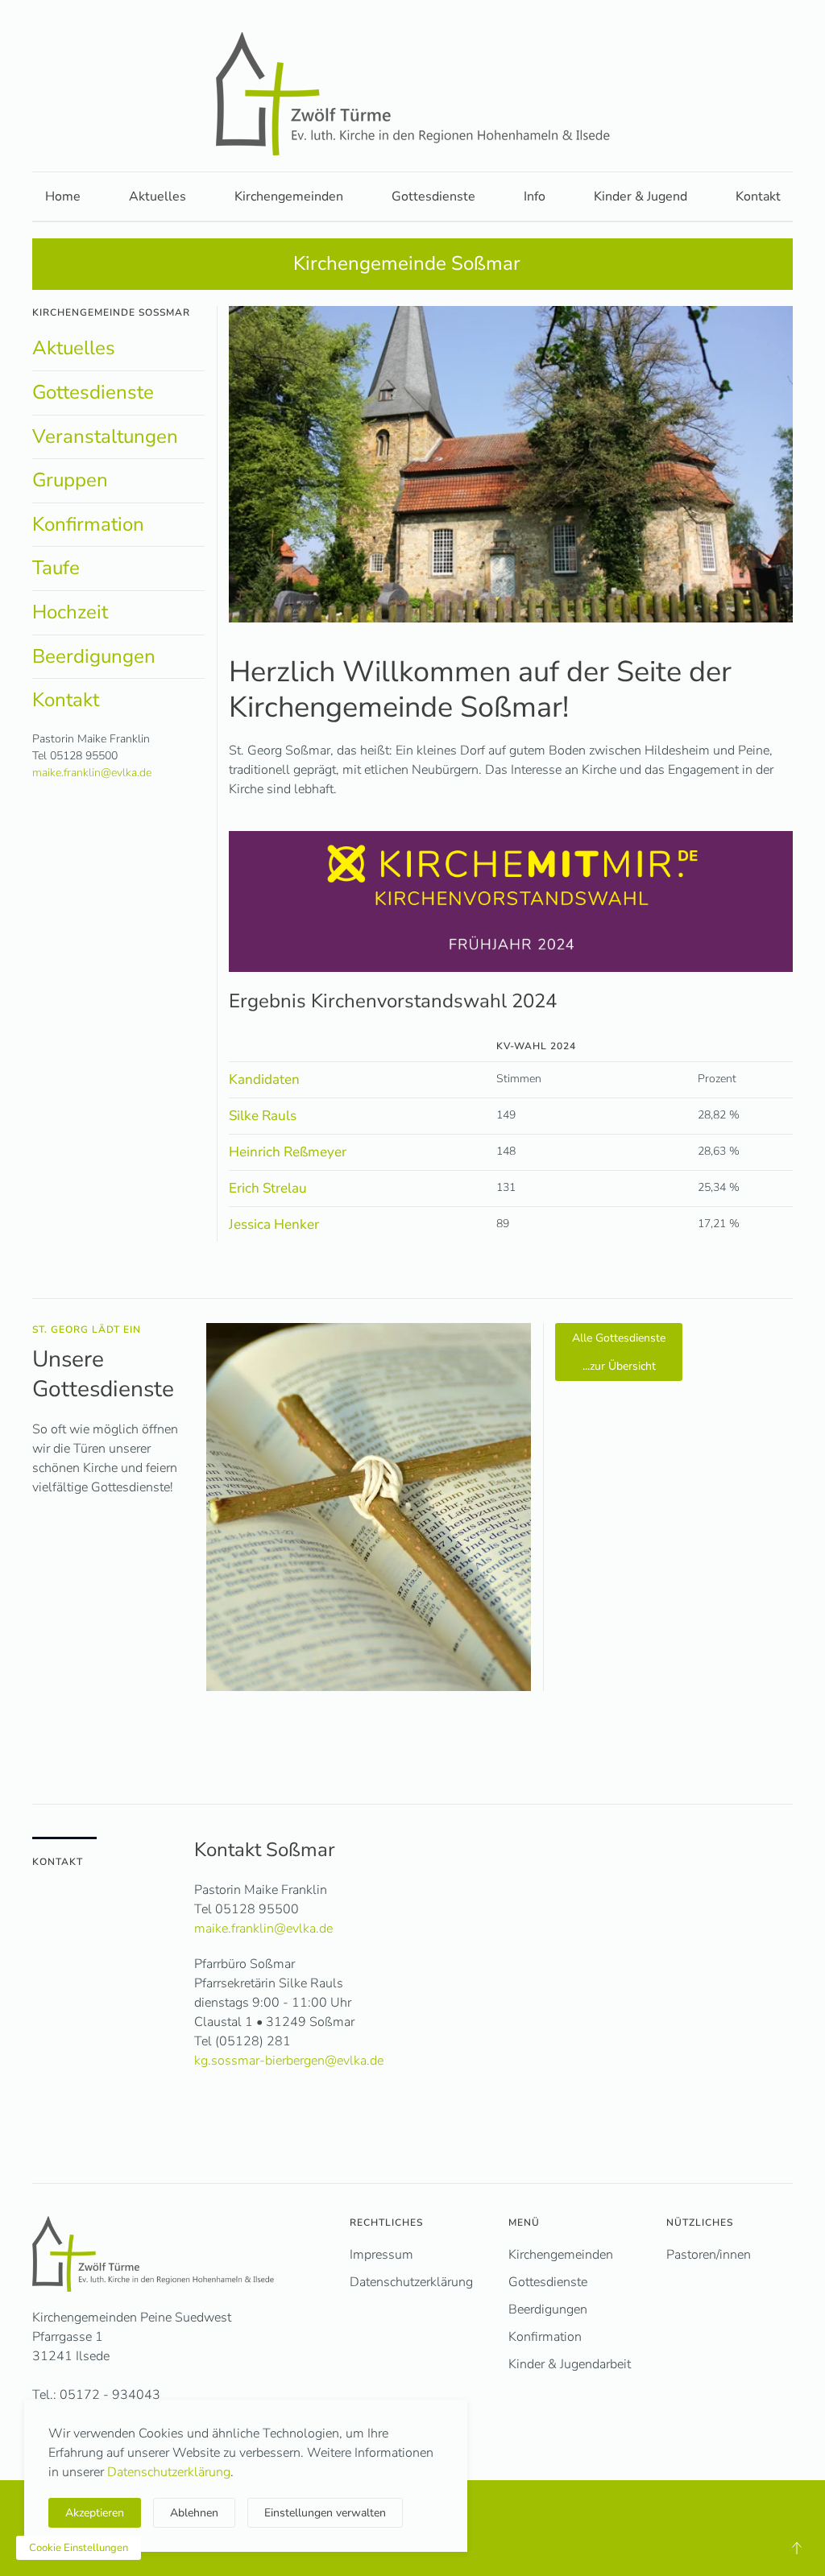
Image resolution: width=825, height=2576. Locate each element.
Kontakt (758, 196)
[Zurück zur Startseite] (413, 94)
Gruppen (70, 480)
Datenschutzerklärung (169, 2472)
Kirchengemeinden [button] (289, 196)
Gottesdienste (433, 196)
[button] (797, 2548)
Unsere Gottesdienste (103, 1374)
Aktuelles (74, 348)
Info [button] (535, 196)
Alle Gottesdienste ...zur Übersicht (619, 1352)
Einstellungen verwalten (325, 2513)
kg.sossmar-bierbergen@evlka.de (289, 2061)
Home (63, 196)
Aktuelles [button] (158, 196)
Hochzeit (70, 612)
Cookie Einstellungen (79, 2548)
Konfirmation (88, 524)
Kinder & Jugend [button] (641, 196)
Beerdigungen (94, 656)
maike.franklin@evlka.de (92, 773)
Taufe (56, 568)
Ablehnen (194, 2513)
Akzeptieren (95, 2513)
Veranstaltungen (105, 436)
